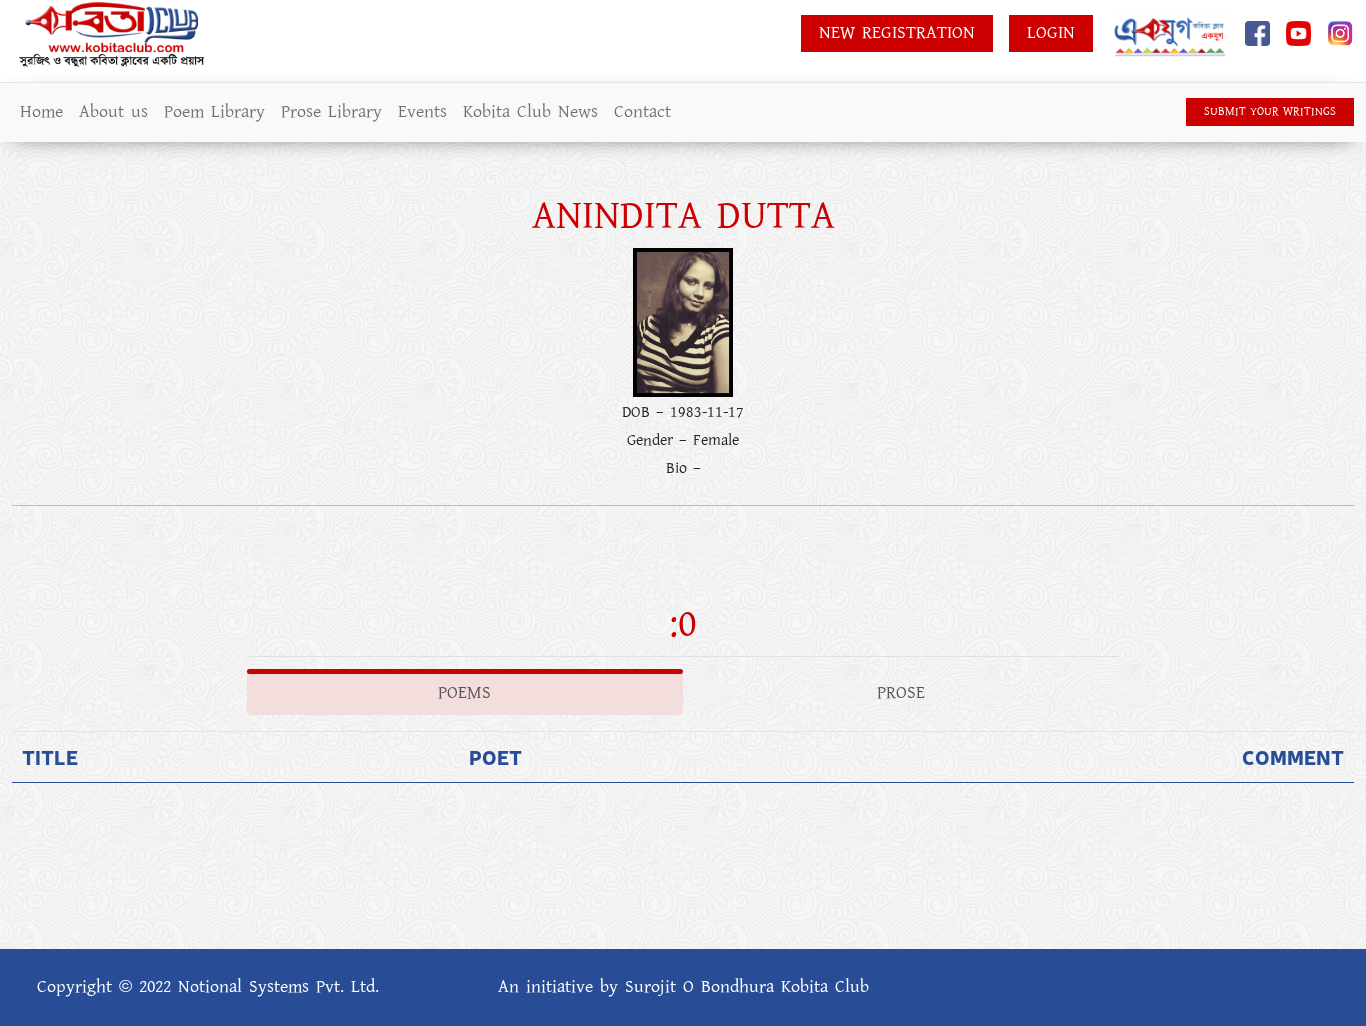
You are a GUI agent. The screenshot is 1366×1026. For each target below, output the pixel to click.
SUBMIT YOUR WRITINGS (1270, 111)
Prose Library (331, 112)
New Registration (897, 33)
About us (113, 112)
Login (1051, 33)
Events (422, 112)
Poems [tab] (464, 693)
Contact (642, 112)
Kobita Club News (530, 112)
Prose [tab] (901, 693)
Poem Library (214, 112)
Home (41, 112)
